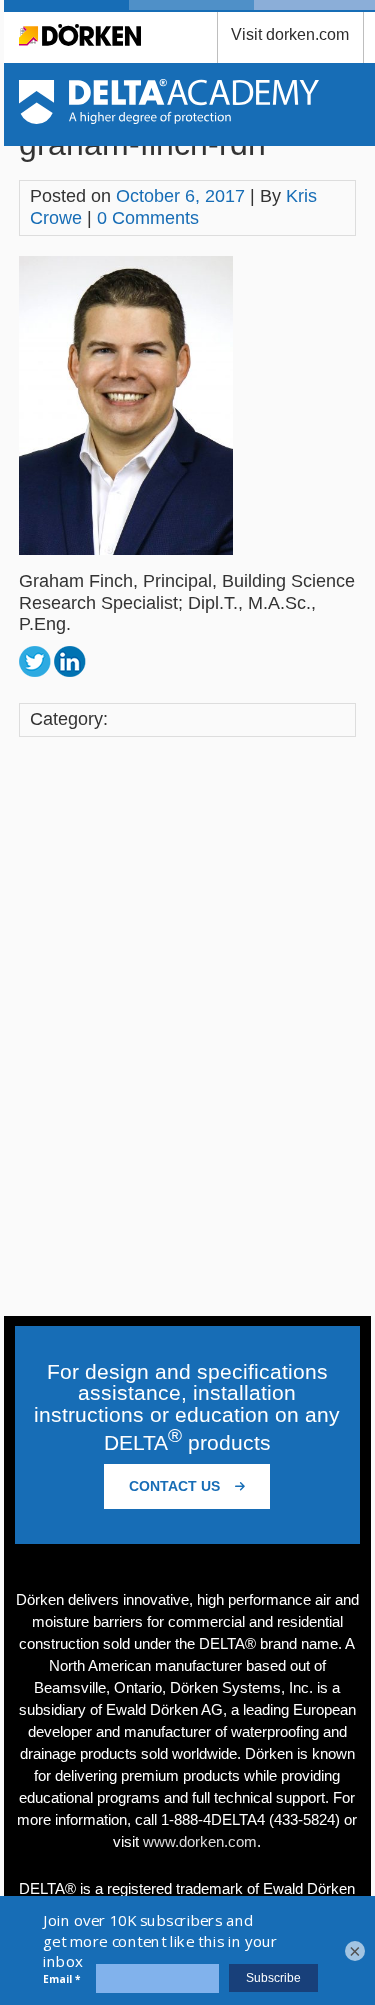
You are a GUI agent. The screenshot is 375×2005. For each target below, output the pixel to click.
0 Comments (148, 218)
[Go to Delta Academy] (169, 118)
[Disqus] (188, 1028)
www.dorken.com (200, 1841)
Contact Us (176, 1486)
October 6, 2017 (180, 196)
